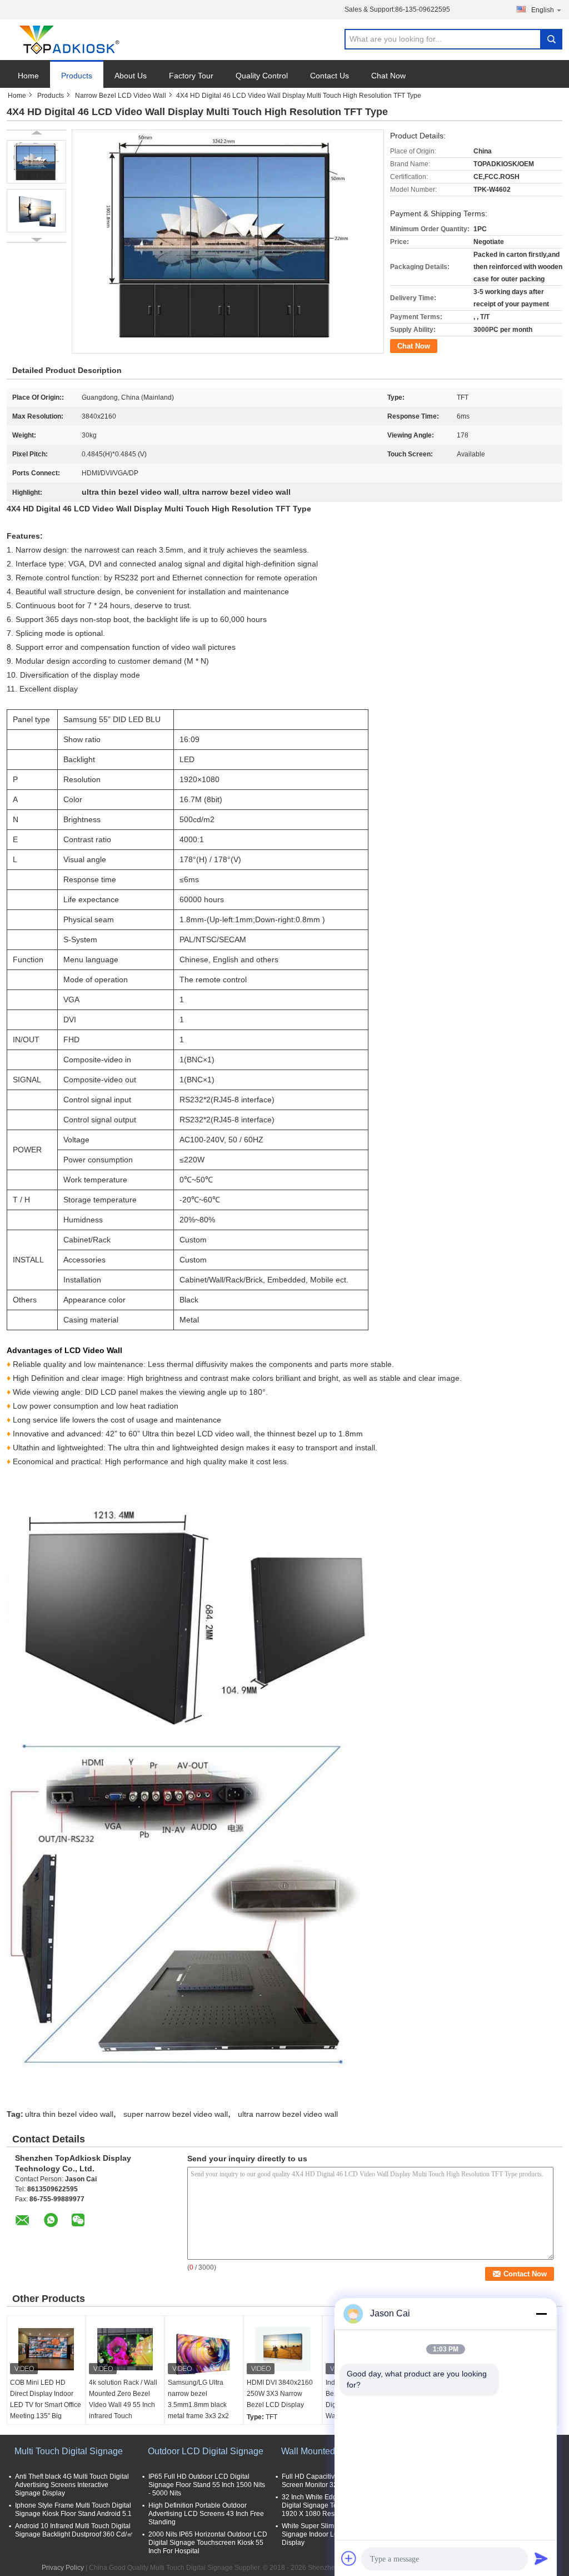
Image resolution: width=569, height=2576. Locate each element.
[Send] (541, 2558)
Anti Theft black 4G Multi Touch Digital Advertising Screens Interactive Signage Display (72, 2485)
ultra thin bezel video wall (69, 2114)
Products (77, 76)
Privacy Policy (63, 2568)
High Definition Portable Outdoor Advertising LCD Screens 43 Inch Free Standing (206, 2514)
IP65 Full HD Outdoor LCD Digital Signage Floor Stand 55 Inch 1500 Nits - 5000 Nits (207, 2485)
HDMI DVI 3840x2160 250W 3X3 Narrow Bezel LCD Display (280, 2394)
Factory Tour (191, 76)
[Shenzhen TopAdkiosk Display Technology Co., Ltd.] (68, 40)
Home (28, 76)
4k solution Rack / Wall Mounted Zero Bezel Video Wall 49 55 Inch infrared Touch (123, 2399)
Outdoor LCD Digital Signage (206, 2451)
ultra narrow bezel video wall (288, 2114)
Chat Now (388, 76)
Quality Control (262, 76)
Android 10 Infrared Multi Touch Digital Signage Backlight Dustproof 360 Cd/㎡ (74, 2530)
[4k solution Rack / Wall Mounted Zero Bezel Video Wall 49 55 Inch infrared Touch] (125, 2349)
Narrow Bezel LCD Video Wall (121, 96)
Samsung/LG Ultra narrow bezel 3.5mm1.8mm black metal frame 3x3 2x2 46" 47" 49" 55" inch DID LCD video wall (198, 2410)
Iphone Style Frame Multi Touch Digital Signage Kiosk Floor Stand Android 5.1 (73, 2510)
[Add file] (349, 2558)
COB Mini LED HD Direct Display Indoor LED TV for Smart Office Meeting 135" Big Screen (46, 2405)
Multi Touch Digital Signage (69, 2451)
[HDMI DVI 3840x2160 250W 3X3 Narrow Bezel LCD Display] (283, 2349)
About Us (131, 76)
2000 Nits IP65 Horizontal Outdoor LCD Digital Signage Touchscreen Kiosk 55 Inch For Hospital (208, 2543)
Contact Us (330, 76)
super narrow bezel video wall (176, 2114)
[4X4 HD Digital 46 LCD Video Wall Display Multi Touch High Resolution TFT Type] (36, 162)
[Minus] (541, 2314)
